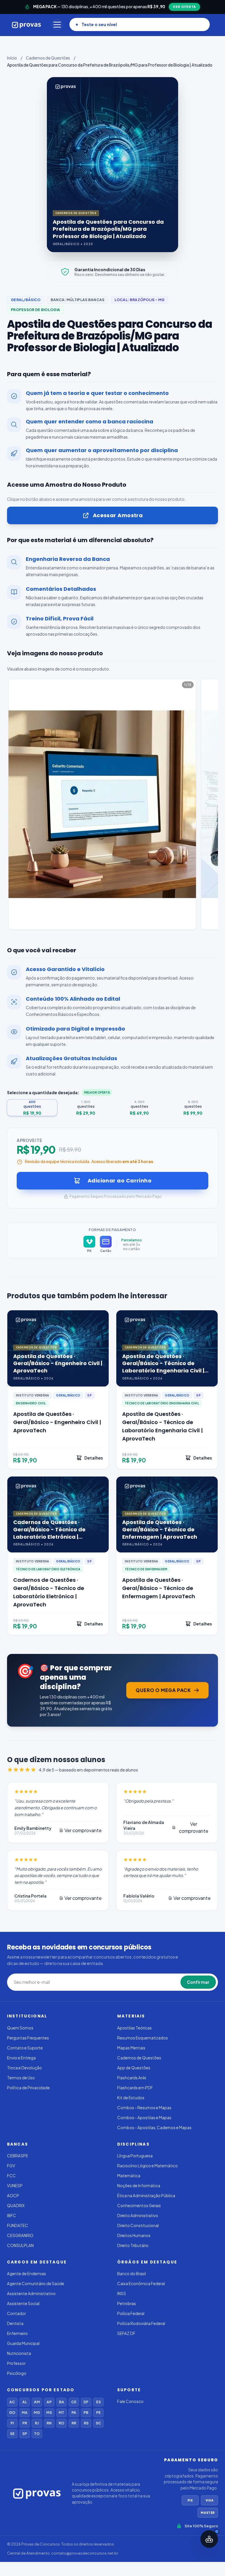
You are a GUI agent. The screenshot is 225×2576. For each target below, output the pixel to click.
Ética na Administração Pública (146, 2196)
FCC (11, 2176)
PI (12, 2423)
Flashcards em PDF (135, 2088)
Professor (16, 2363)
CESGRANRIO (20, 2235)
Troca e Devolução (24, 2068)
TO (37, 2434)
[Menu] (57, 25)
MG (37, 2413)
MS (49, 2413)
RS (86, 2423)
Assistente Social (23, 2303)
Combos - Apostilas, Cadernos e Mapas (154, 2128)
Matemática (129, 2176)
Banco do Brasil (132, 2274)
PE (98, 2413)
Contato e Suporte (25, 2048)
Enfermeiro (17, 2333)
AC (12, 2402)
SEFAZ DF (126, 2333)
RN (49, 2423)
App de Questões (134, 2068)
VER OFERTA (184, 7)
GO (12, 2413)
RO (61, 2423)
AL (25, 2402)
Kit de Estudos (131, 2098)
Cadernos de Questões (48, 58)
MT (61, 2413)
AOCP (13, 2196)
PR (25, 2423)
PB (86, 2413)
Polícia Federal (131, 2313)
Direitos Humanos (134, 2235)
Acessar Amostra (118, 515)
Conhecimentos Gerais (139, 2206)
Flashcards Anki (132, 2078)
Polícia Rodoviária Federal (141, 2323)
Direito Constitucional (138, 2225)
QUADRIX (16, 2206)
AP (49, 2402)
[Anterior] (8, 805)
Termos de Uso (21, 2078)
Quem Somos (20, 2028)
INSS (122, 2294)
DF (86, 2402)
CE (74, 2402)
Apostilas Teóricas (134, 2028)
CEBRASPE (18, 2156)
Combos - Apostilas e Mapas (144, 2118)
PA (74, 2413)
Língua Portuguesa (135, 2156)
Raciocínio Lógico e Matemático (148, 2166)
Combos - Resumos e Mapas (144, 2108)
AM (37, 2402)
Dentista (15, 2323)
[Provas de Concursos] (27, 25)
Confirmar (198, 1982)
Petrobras (127, 2303)
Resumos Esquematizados (143, 2038)
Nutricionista (19, 2353)
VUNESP (15, 2186)
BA (62, 2402)
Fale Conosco (130, 2401)
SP (25, 2434)
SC (98, 2423)
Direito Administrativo (138, 2216)
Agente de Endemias (27, 2274)
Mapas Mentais (131, 2048)
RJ (37, 2423)
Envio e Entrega (21, 2058)
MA (25, 2413)
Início (12, 58)
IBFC (12, 2216)
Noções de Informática (139, 2186)
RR (74, 2423)
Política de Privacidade (28, 2088)
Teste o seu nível (99, 24)
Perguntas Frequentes (28, 2038)
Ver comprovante (83, 1830)
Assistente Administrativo (31, 2294)
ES (98, 2402)
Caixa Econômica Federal (141, 2284)
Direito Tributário (133, 2245)
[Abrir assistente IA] (209, 2539)
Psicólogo (17, 2373)
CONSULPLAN (20, 2245)
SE (12, 2434)
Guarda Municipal (23, 2343)
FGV (11, 2166)
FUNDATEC (18, 2225)
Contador (16, 2313)
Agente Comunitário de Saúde (36, 2284)
